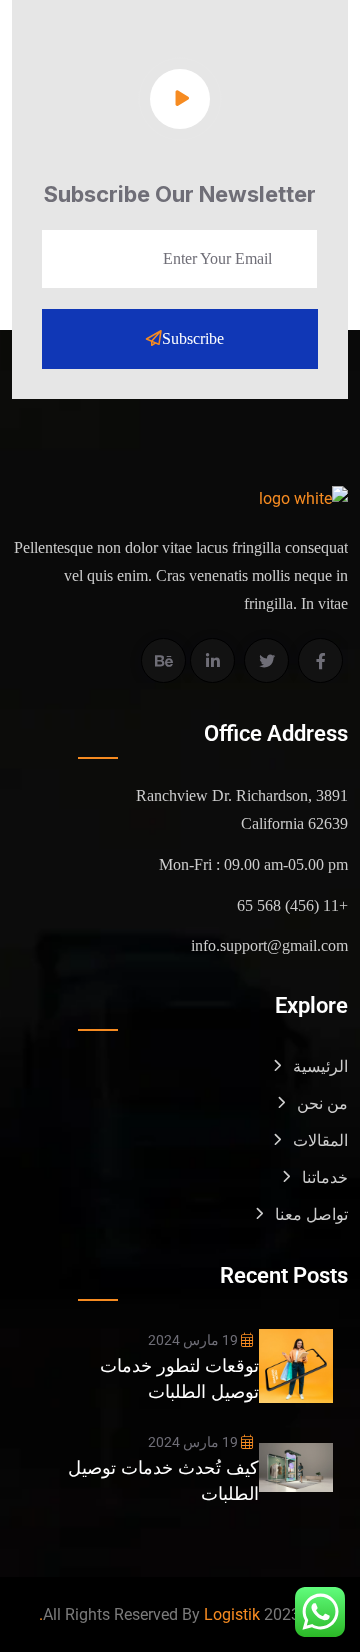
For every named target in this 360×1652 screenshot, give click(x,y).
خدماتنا (325, 1177)
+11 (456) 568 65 (292, 905)
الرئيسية (320, 1066)
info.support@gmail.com (269, 945)
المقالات (320, 1140)
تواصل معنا (311, 1214)
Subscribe (193, 338)
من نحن (322, 1103)
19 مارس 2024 (194, 1340)
